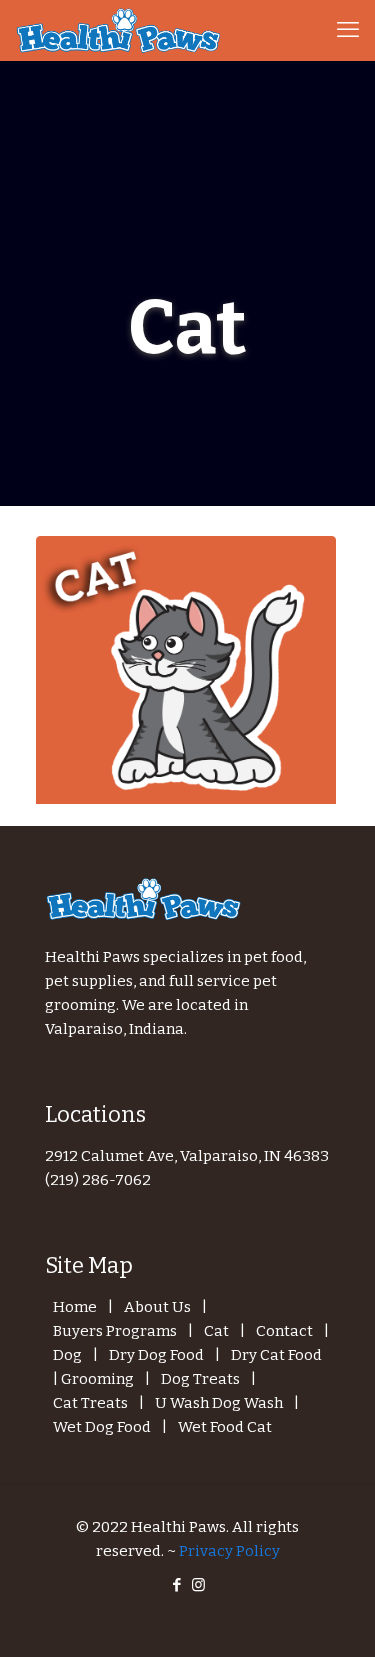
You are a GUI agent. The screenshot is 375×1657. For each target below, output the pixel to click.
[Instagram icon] (198, 1585)
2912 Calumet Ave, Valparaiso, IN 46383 (187, 1156)
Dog (67, 1355)
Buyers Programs (115, 1331)
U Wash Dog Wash (219, 1403)
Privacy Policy (229, 1551)
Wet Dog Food (102, 1427)
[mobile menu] (348, 30)
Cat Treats (90, 1403)
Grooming (97, 1379)
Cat (216, 1331)
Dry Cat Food (276, 1355)
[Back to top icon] (334, 1616)
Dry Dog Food (156, 1355)
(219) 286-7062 (98, 1180)
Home (75, 1307)
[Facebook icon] (177, 1585)
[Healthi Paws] (120, 30)
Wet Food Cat (225, 1427)
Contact (284, 1331)
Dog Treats (200, 1379)
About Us (157, 1307)
